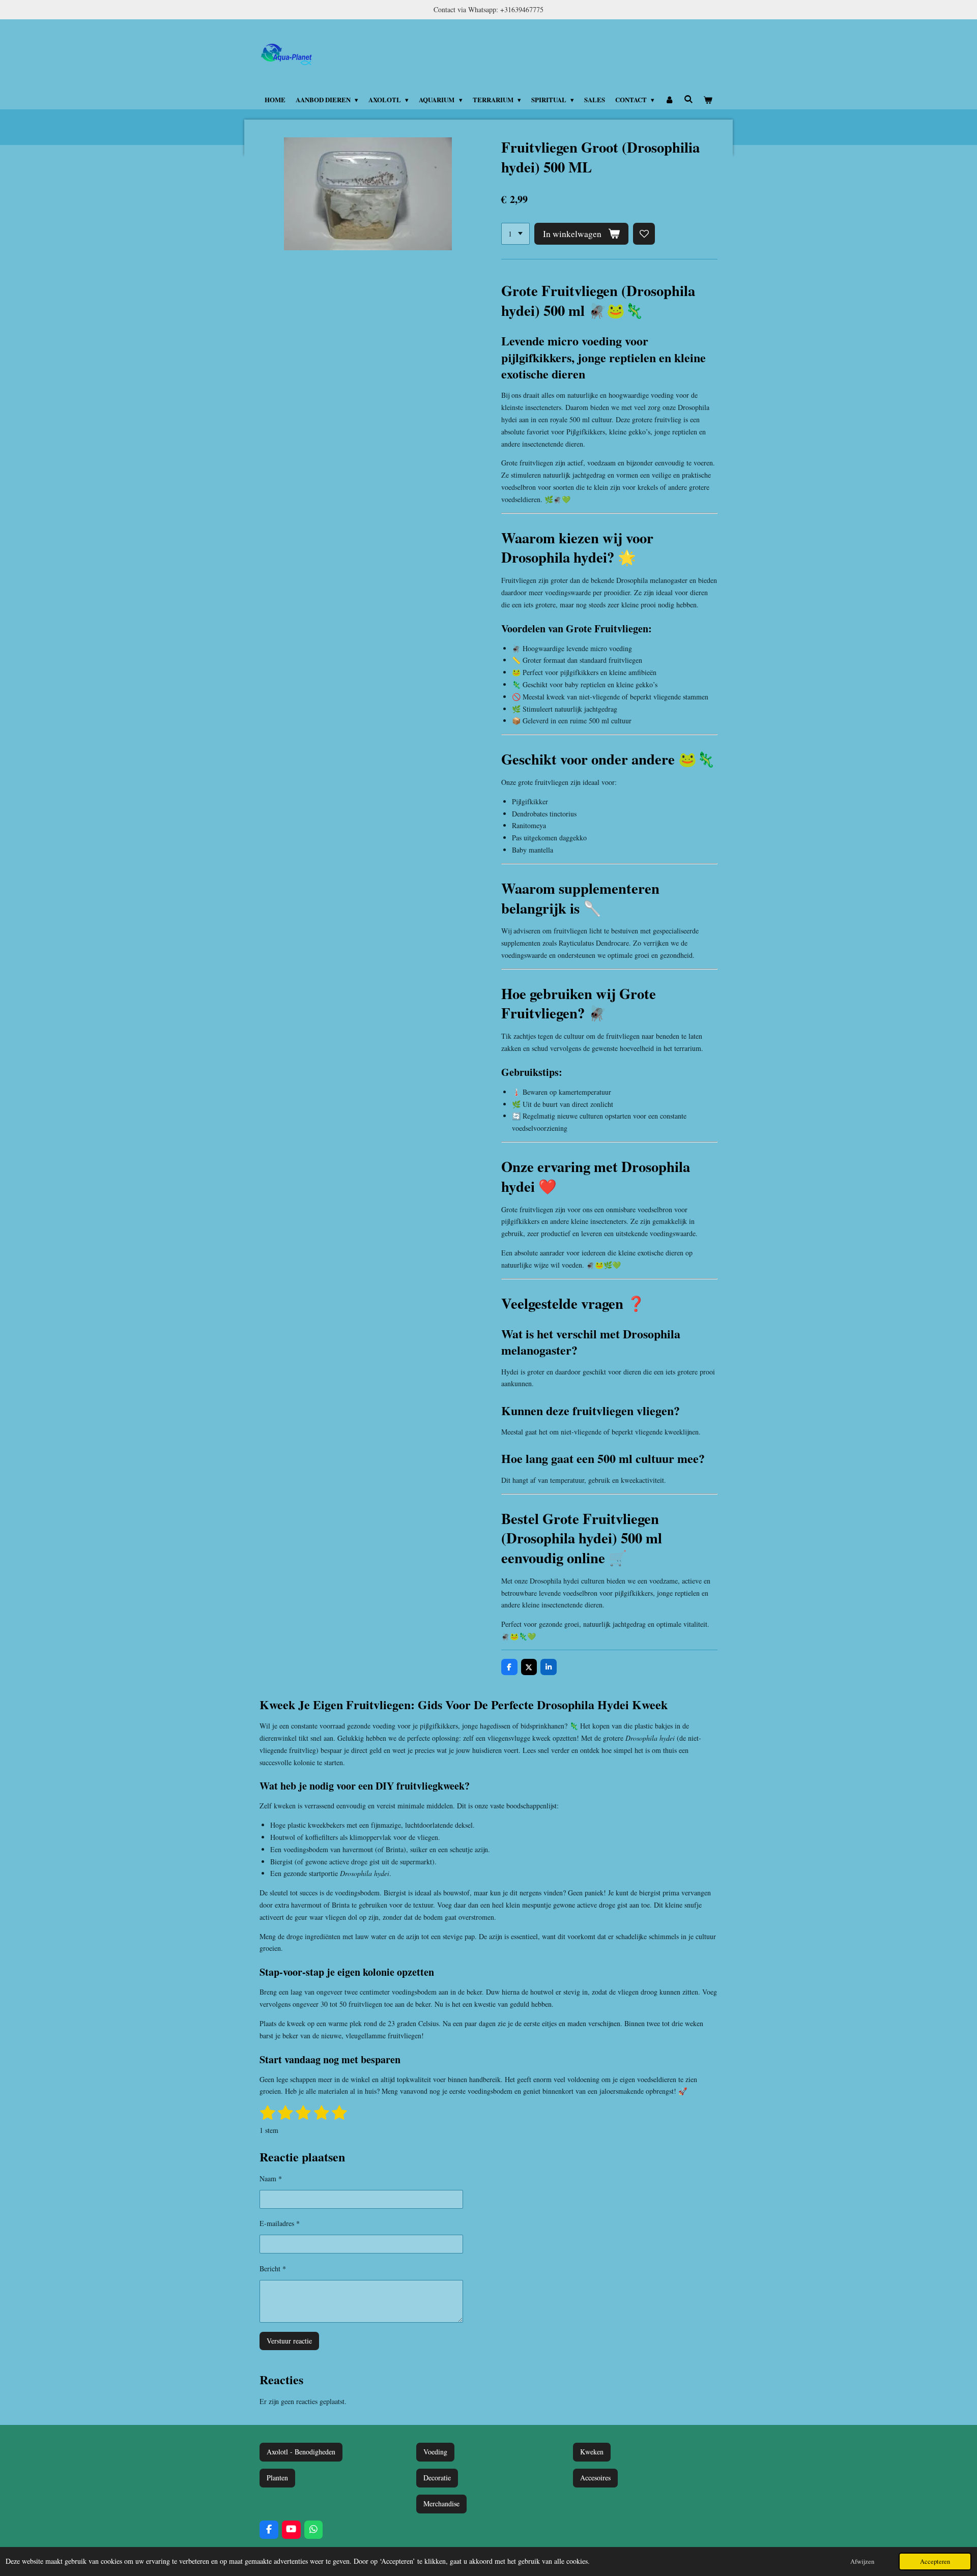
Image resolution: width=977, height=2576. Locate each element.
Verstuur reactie (289, 2341)
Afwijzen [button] (862, 2562)
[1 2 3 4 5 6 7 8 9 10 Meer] (515, 234)
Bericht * (273, 2268)
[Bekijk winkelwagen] (708, 100)
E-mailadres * (280, 2223)
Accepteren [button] (935, 2562)
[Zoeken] (688, 99)
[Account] (669, 100)
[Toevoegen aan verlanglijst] (644, 234)
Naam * (271, 2178)
